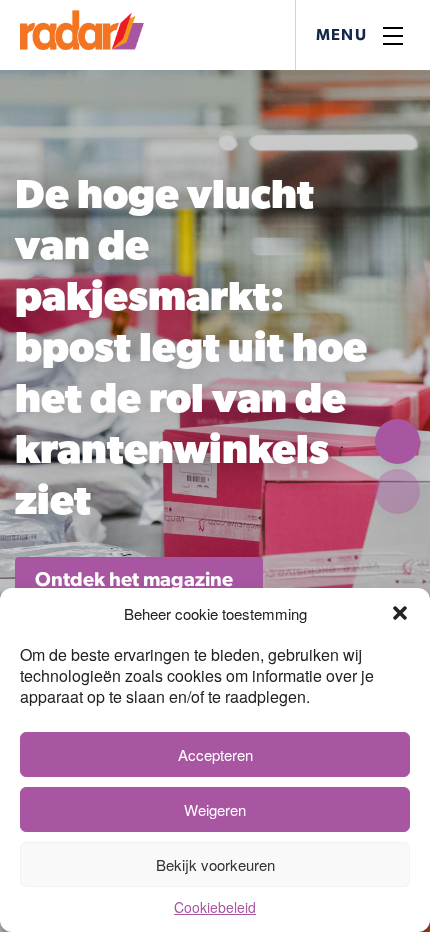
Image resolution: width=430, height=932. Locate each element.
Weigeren (215, 809)
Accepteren (215, 754)
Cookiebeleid (215, 907)
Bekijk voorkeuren (215, 864)
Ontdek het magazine (134, 580)
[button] (400, 613)
